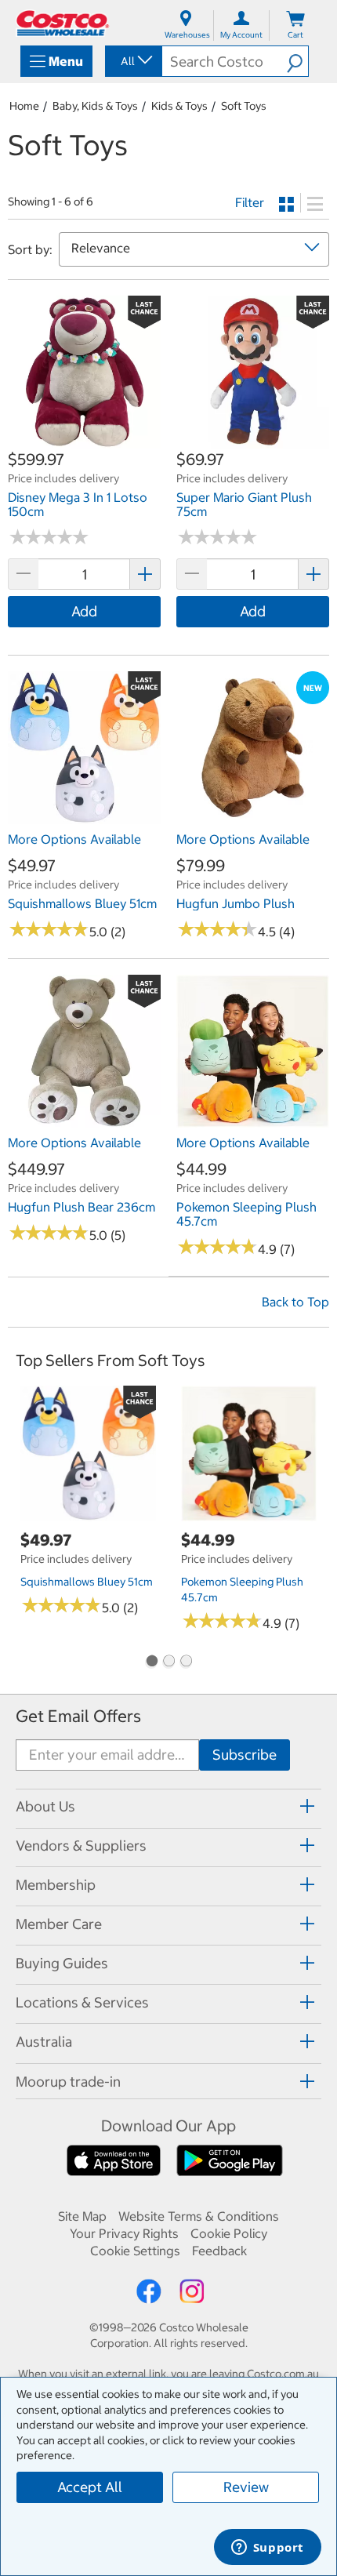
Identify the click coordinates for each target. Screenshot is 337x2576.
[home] (63, 23)
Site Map (82, 2216)
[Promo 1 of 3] (151, 1662)
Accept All (90, 2487)
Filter (250, 202)
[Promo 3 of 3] (186, 1662)
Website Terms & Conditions (199, 2216)
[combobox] (132, 61)
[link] (84, 440)
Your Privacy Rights (124, 2233)
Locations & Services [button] (82, 2002)
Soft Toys (244, 106)
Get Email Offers (78, 1716)
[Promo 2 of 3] (168, 1662)
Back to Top (295, 1302)
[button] (297, 61)
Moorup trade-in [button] (68, 2082)
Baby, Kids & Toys (95, 106)
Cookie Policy (229, 2233)
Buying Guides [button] (62, 1963)
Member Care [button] (59, 1924)
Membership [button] (56, 1885)
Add (84, 611)
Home (24, 106)
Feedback (219, 2251)
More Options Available (74, 839)
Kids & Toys (179, 106)
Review (246, 2487)
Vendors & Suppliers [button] (81, 1846)
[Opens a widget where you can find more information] (267, 2549)
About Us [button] (45, 1806)
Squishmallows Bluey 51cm (87, 1582)
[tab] (168, 1806)
